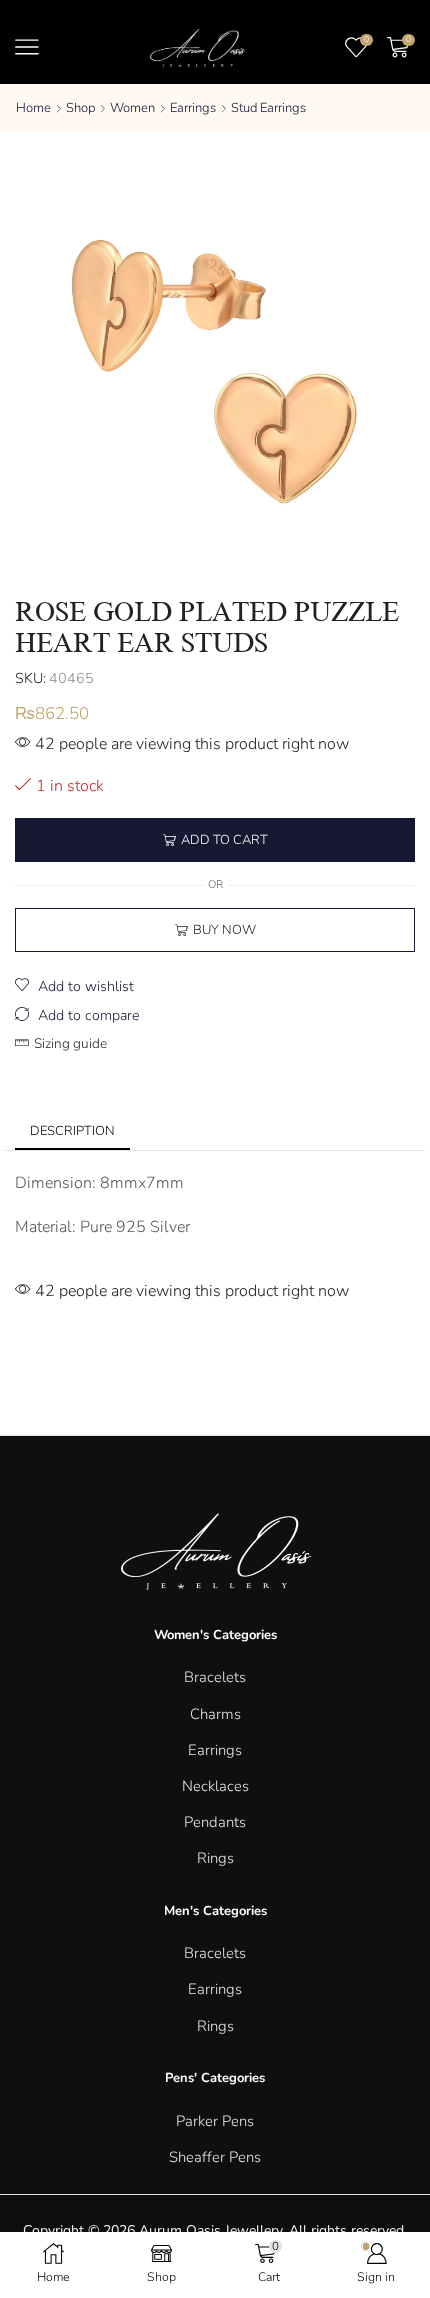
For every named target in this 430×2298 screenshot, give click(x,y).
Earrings (193, 108)
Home (33, 108)
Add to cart (224, 840)
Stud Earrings (268, 108)
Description (72, 1131)
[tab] (72, 1131)
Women (132, 108)
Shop (80, 108)
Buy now (224, 930)
